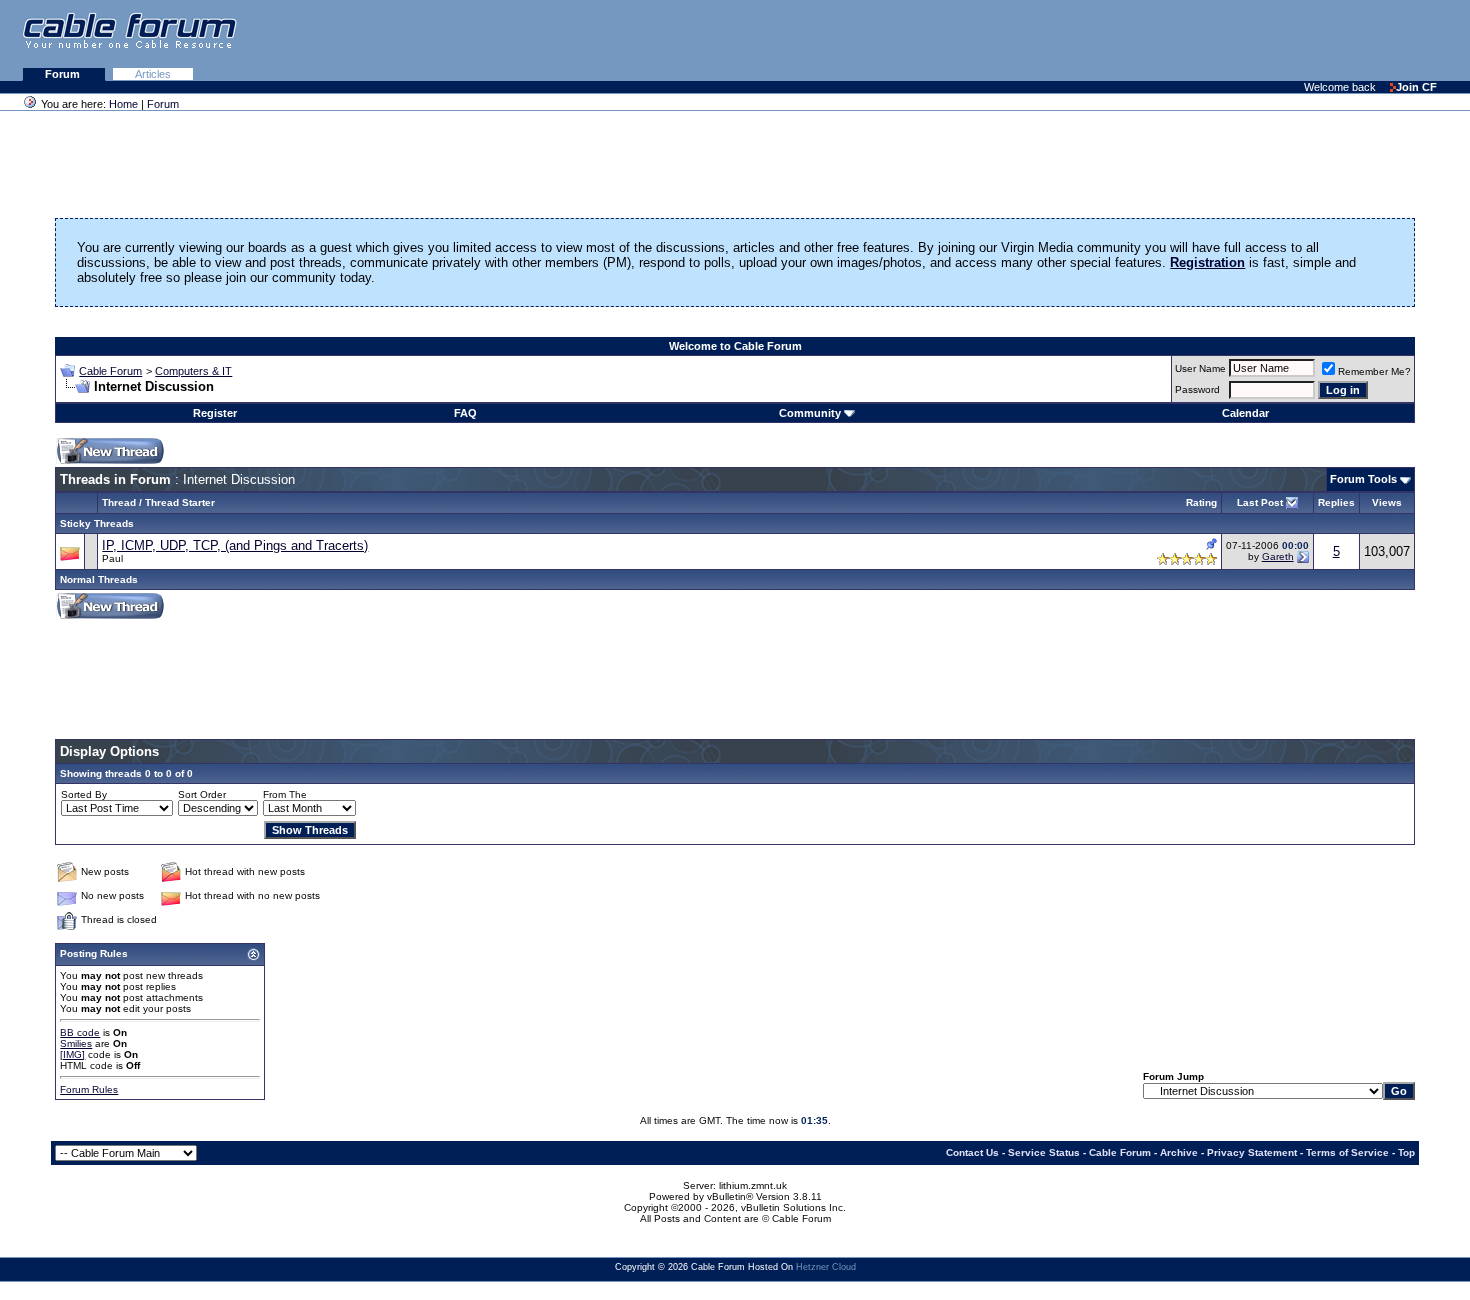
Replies (1336, 502)
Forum (64, 74)
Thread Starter (180, 502)
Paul (112, 558)
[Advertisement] (1226, 40)
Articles (153, 74)
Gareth (1278, 556)
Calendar (1245, 413)
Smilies (76, 1043)
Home (123, 104)
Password (1197, 389)
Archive (1179, 1152)
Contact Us (972, 1152)
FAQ (465, 413)
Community (810, 413)
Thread (119, 502)
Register (215, 413)
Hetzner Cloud (826, 1267)
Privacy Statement (1252, 1152)
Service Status (1044, 1152)
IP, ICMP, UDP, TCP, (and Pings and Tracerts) (235, 545)
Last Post (1260, 502)
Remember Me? (1374, 371)
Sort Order (202, 794)
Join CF (1416, 87)
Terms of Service (1347, 1152)
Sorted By (84, 794)
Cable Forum (110, 371)
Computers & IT (193, 371)
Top (1406, 1152)
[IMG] (72, 1054)
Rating (1201, 502)
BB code (80, 1032)
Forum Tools (1363, 479)
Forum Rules (89, 1089)
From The (285, 794)
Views (1387, 502)
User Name (1200, 368)
